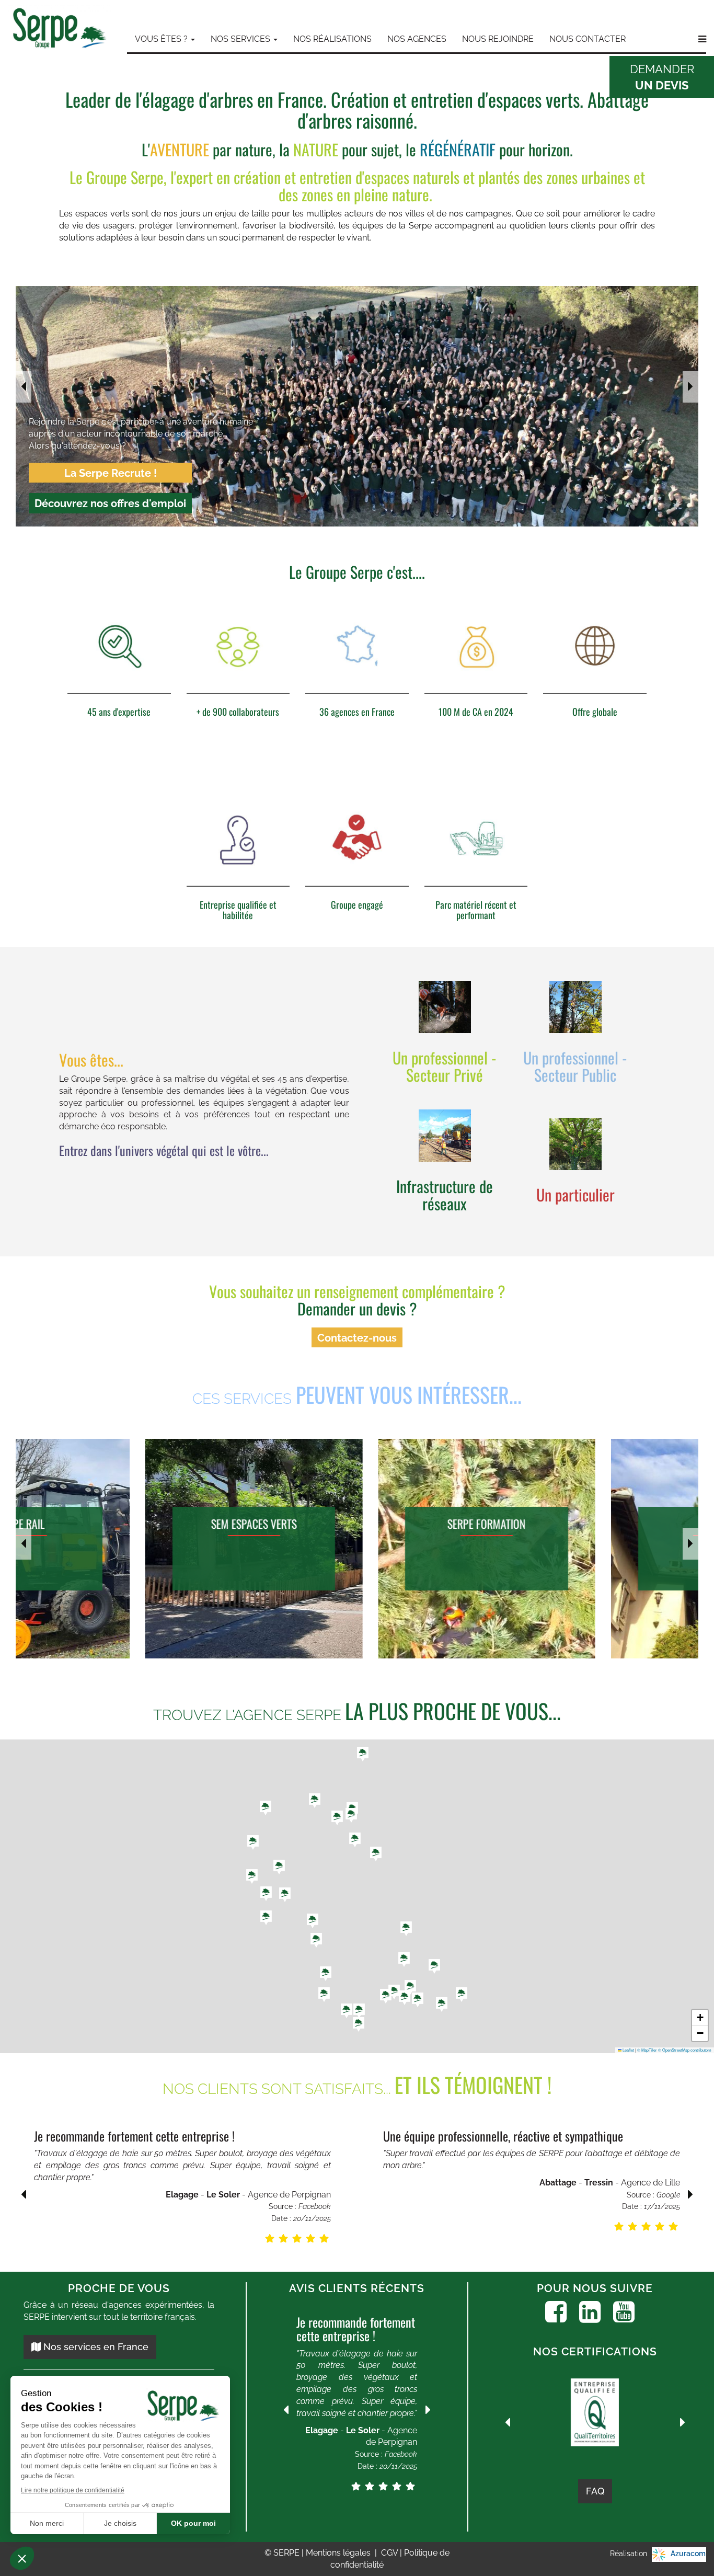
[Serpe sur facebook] (556, 2312)
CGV (390, 2553)
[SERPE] (60, 30)
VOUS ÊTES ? (162, 39)
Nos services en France (95, 2347)
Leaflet (628, 2050)
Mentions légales (339, 2553)
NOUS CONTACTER (588, 39)
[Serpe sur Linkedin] (590, 2312)
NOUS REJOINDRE (498, 39)
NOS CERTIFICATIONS (595, 2351)
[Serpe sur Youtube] (624, 2312)
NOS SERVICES (241, 39)
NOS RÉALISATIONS (332, 39)
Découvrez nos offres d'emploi (110, 503)
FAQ (595, 2491)
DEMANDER (662, 77)
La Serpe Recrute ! (111, 473)
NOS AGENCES (417, 39)
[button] (418, 2000)
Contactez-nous (357, 1338)
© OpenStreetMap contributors (685, 2050)
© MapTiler (647, 2050)
